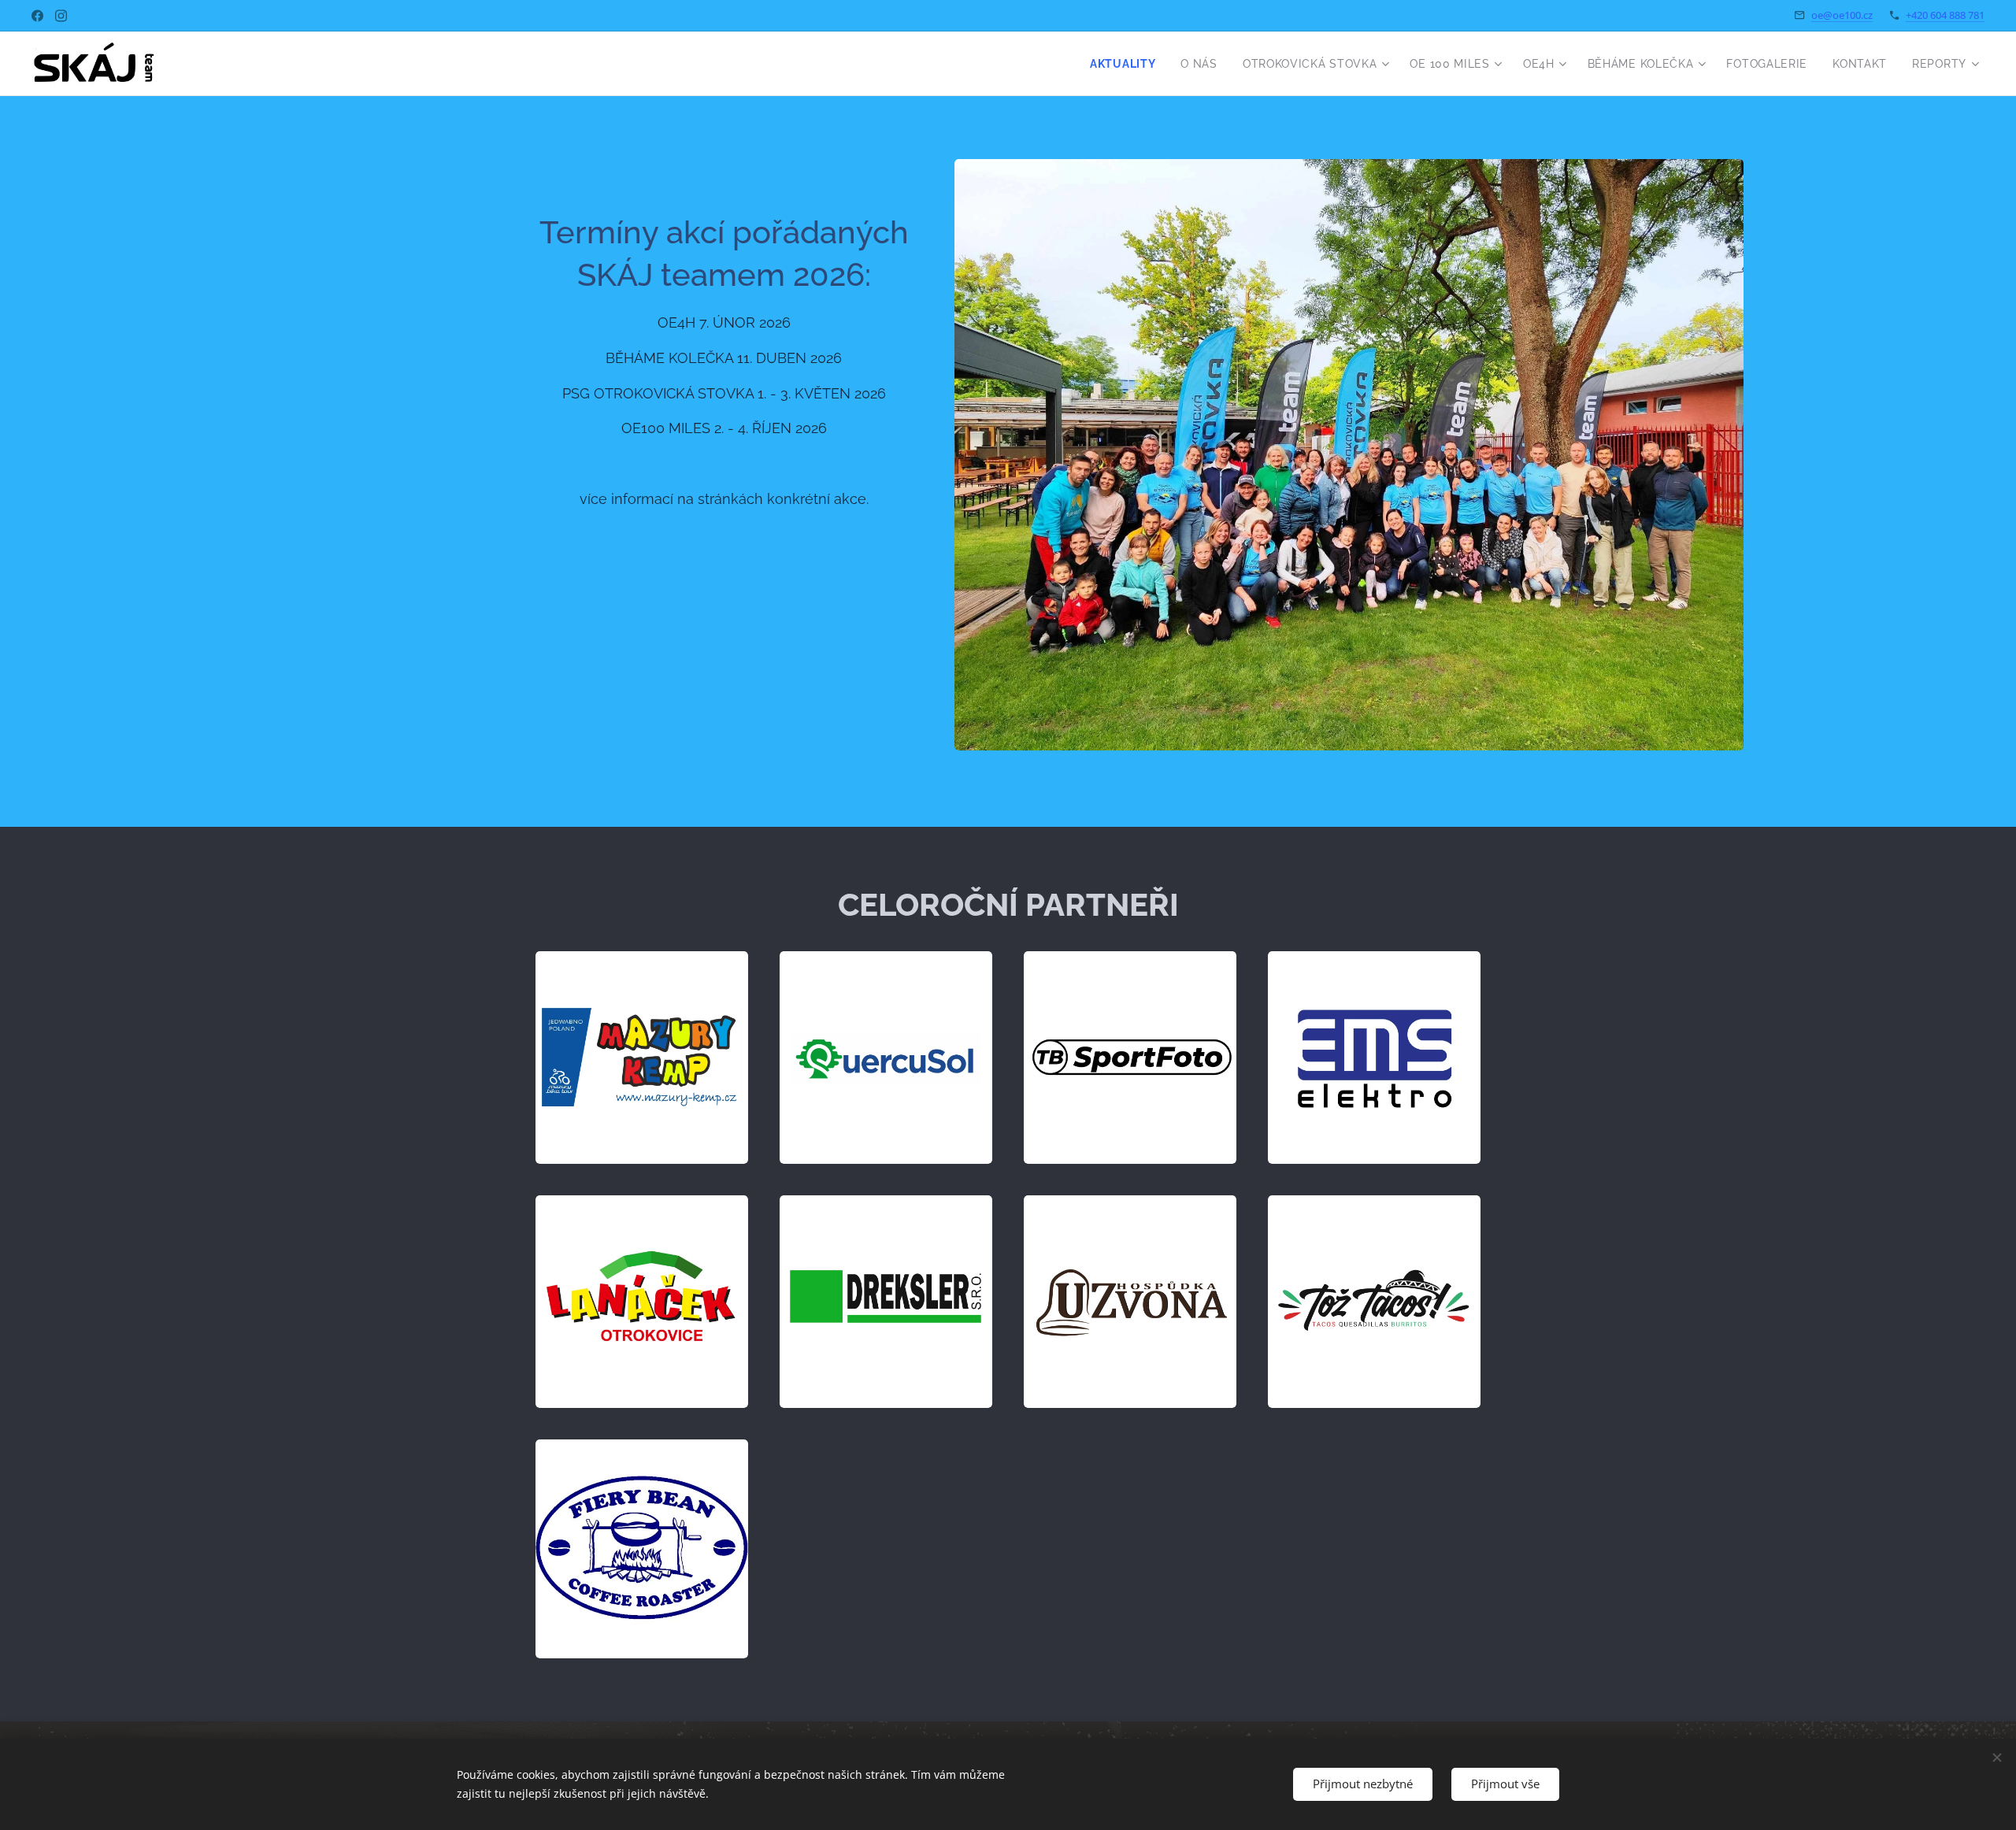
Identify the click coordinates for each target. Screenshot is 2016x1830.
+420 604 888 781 (1945, 15)
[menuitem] (1127, 64)
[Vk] (61, 16)
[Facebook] (37, 16)
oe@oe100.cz (1842, 15)
